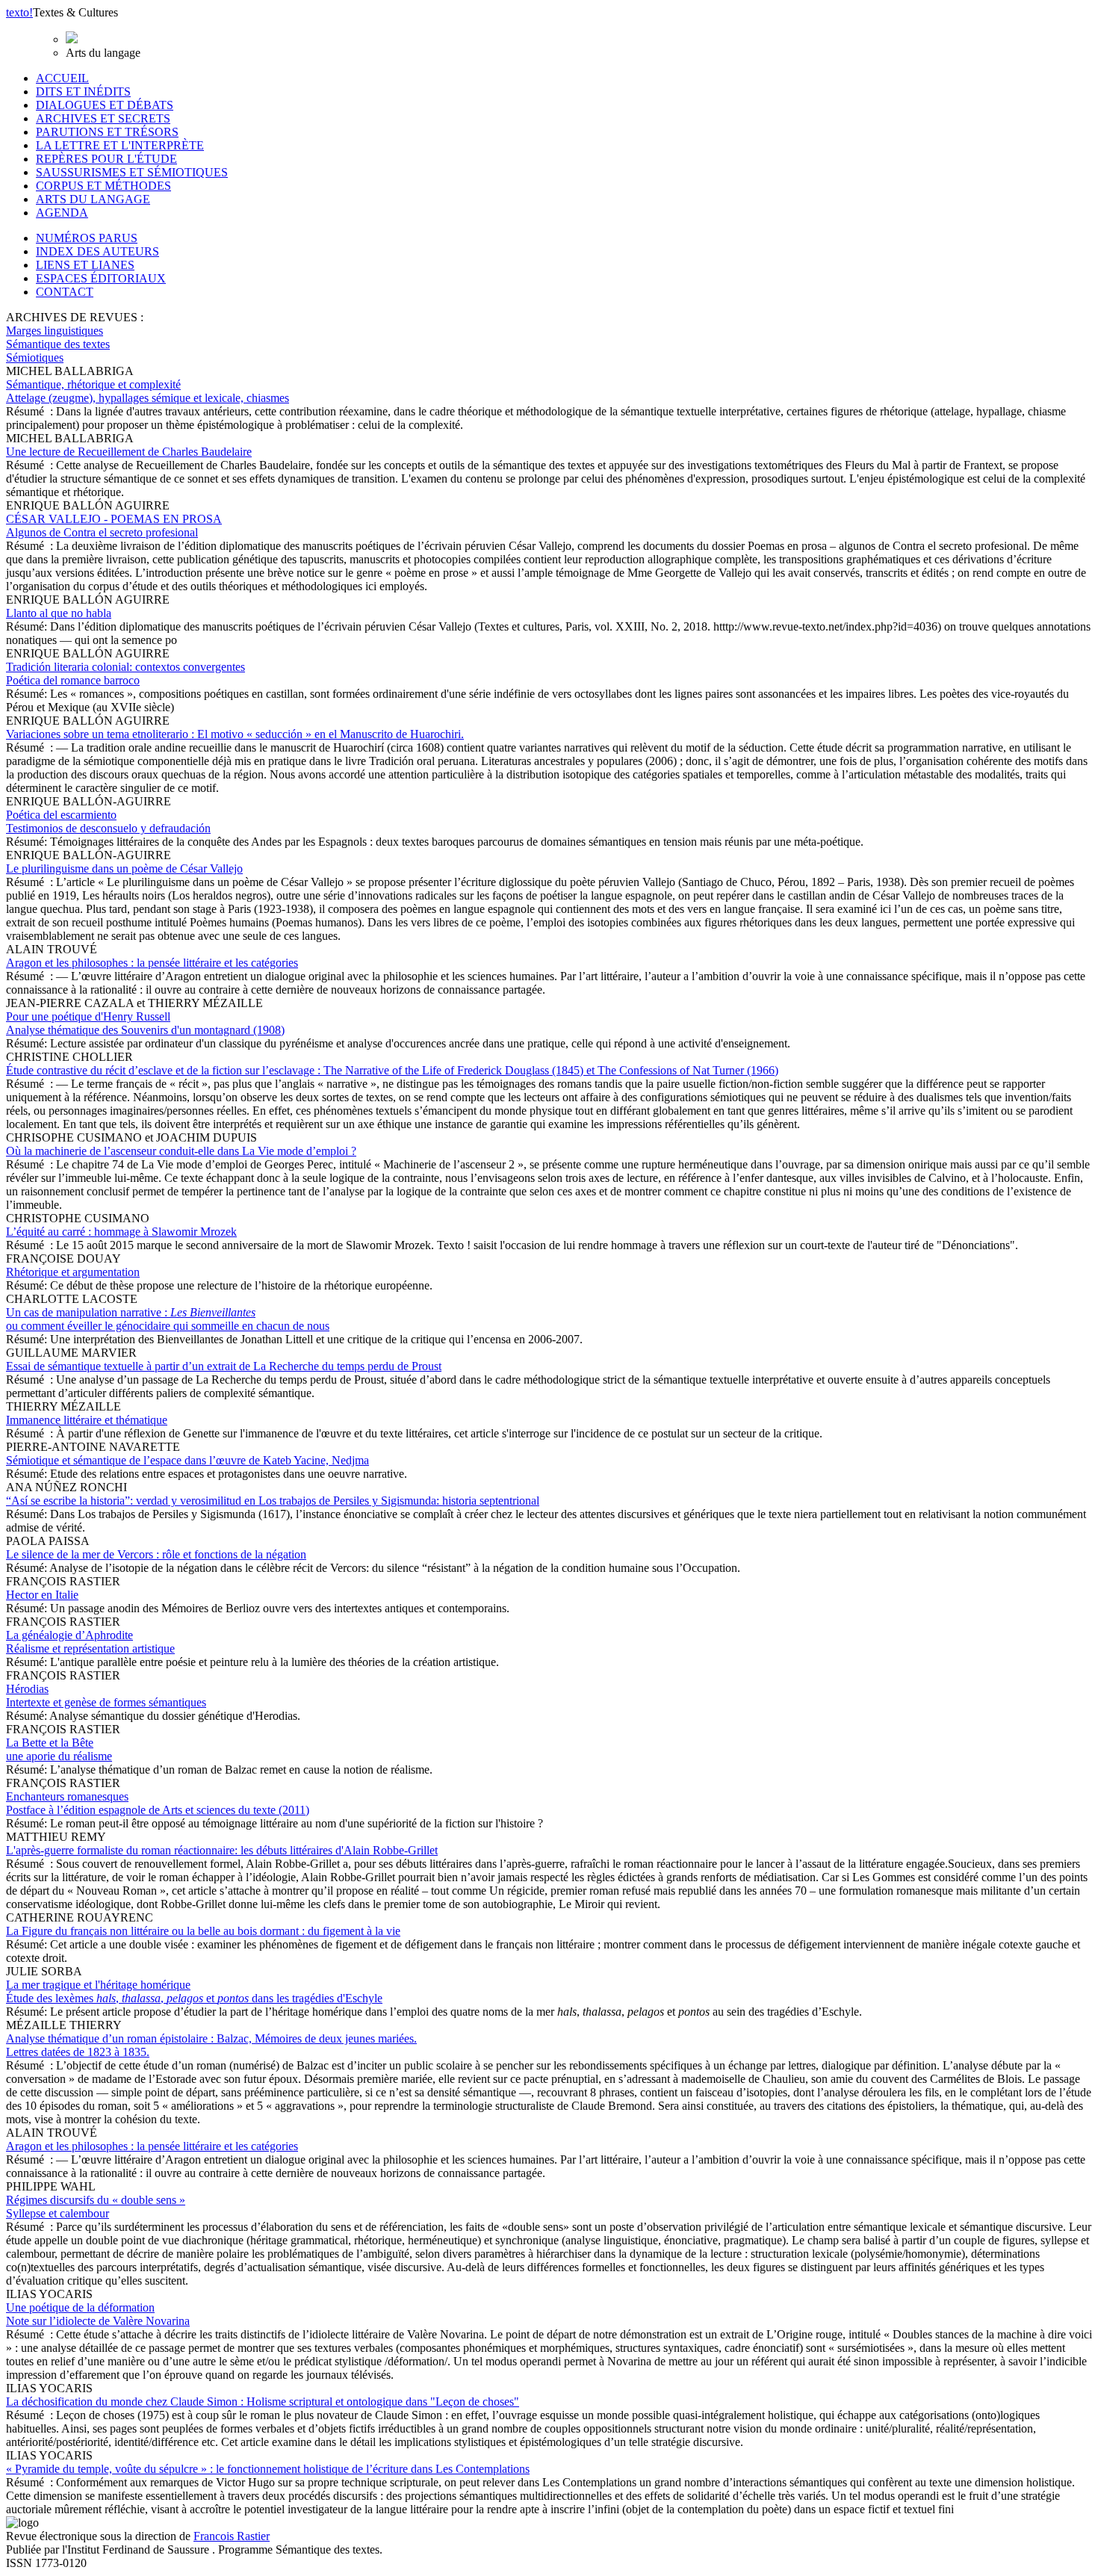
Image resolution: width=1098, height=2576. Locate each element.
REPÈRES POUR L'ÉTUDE (106, 159)
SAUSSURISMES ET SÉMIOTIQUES (132, 172)
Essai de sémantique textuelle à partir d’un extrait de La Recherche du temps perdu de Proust (224, 1366)
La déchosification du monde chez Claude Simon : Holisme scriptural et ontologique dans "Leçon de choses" (263, 2402)
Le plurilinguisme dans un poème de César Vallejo (124, 869)
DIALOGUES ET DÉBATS (105, 105)
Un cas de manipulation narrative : (168, 1319)
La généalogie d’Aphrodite (90, 1642)
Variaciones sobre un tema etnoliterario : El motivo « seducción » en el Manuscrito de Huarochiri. (235, 734)
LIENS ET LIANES (85, 265)
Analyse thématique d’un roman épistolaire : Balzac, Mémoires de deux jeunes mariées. (211, 2045)
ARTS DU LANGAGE (93, 199)
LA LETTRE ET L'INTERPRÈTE (120, 145)
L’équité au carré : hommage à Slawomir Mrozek (121, 1232)
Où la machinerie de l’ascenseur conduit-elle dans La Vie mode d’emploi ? (181, 1151)
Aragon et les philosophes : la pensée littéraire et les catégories (152, 963)
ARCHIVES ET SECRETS (103, 118)
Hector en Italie (42, 1595)
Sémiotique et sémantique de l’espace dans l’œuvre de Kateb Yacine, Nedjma (187, 1460)
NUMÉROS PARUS (87, 238)
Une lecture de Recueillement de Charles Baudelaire (129, 452)
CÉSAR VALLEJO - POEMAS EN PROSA (114, 526)
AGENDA (62, 213)
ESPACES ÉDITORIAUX (101, 278)
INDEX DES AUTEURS (97, 251)
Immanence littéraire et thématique (87, 1420)
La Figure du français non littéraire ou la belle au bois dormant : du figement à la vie (203, 1931)
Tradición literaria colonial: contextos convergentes (125, 674)
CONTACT (65, 292)
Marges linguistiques (55, 331)
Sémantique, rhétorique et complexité (148, 391)
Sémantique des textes (58, 344)
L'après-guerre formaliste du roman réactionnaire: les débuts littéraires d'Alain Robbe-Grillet (222, 1850)
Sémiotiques (35, 357)
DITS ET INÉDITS (83, 92)
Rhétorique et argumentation (73, 1272)
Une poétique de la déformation (98, 2314)
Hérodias (106, 1696)
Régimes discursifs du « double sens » (96, 2207)
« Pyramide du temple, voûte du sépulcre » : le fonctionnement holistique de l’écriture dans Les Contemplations (268, 2469)
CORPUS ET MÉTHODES (103, 186)
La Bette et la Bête (59, 1749)
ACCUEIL (62, 78)
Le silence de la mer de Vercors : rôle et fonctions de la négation (156, 1554)
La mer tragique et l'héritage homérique (194, 1991)
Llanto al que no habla (59, 613)
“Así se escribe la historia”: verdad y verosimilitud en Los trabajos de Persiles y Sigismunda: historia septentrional (273, 1501)
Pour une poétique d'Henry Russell (145, 1023)
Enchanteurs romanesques (158, 1803)
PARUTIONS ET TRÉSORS (107, 132)
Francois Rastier (232, 2536)
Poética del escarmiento (108, 821)
